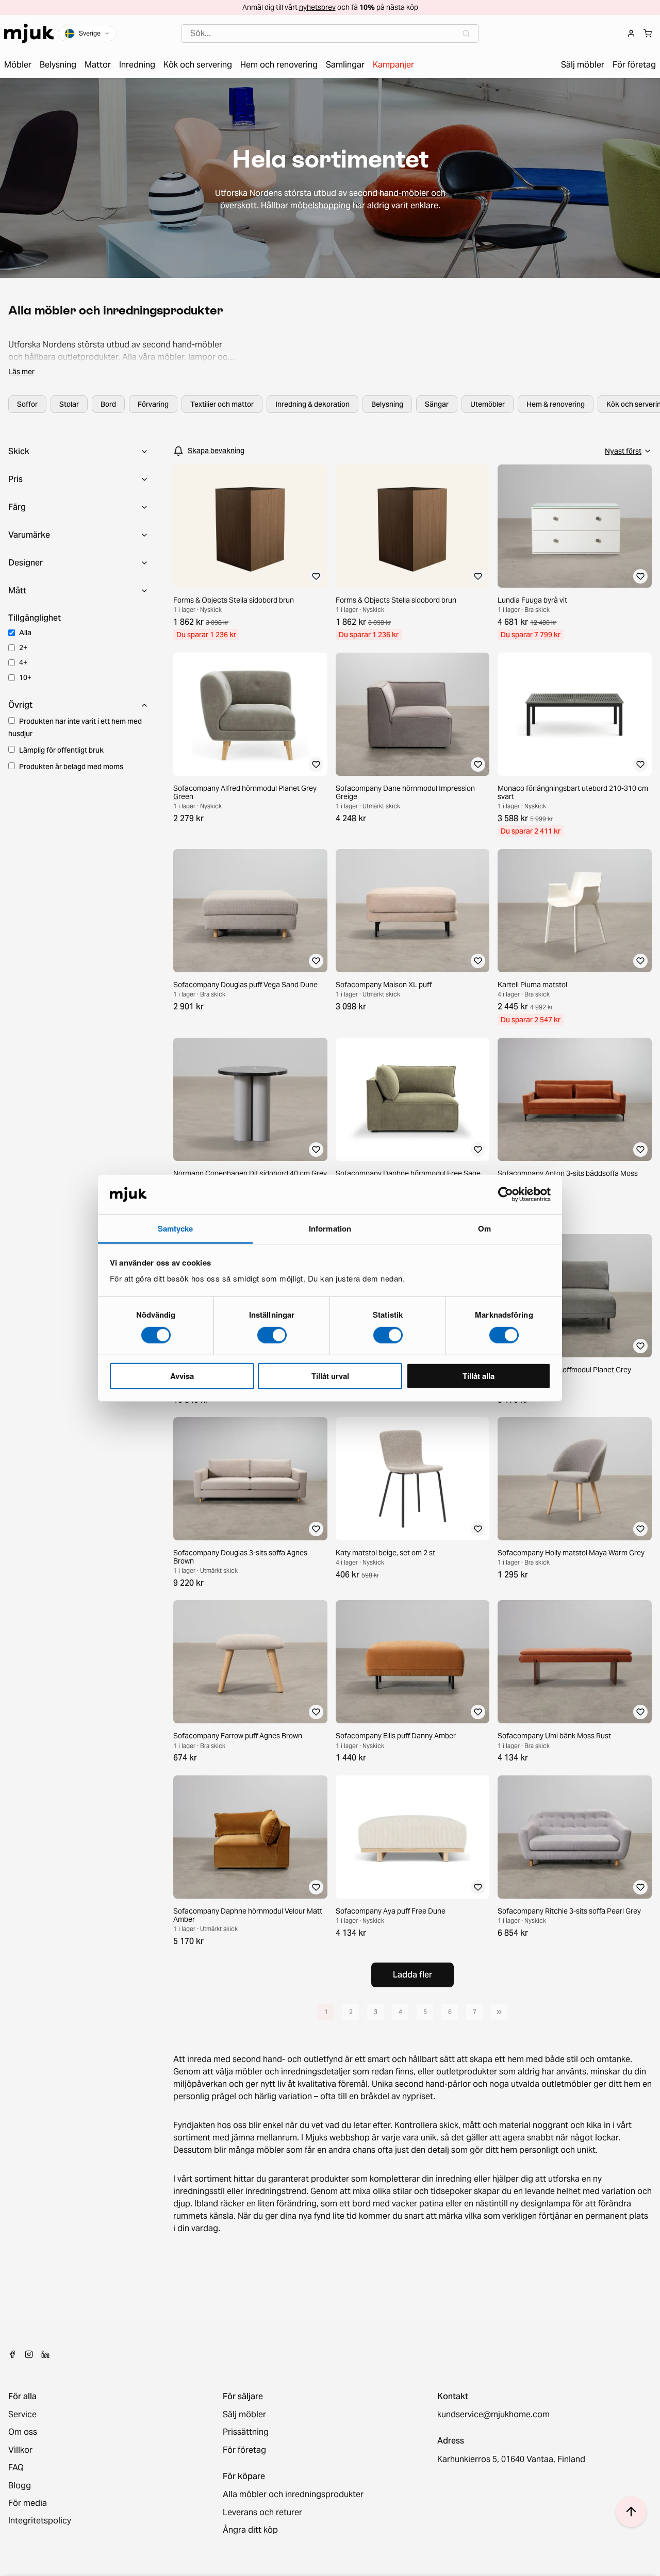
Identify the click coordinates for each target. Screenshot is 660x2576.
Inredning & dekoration (312, 404)
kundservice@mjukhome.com (493, 2415)
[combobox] (330, 34)
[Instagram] (29, 2354)
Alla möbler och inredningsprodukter (293, 2495)
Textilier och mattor (222, 404)
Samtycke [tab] (176, 1228)
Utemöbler (488, 404)
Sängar (437, 404)
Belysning (387, 404)
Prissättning (246, 2432)
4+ (23, 662)
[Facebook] (12, 2354)
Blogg (20, 2486)
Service (22, 2415)
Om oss (23, 2432)
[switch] (272, 1335)
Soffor (27, 404)
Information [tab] (330, 1228)
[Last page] (499, 2012)
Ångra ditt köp (250, 2530)
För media (28, 2503)
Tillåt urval (330, 1376)
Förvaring (153, 404)
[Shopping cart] (648, 34)
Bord (108, 404)
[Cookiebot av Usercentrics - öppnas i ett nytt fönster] (506, 1194)
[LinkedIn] (45, 2354)
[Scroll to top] (631, 2512)
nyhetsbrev (317, 7)
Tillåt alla (478, 1376)
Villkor (20, 2450)
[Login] (631, 34)
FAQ (16, 2468)
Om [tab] (484, 1228)
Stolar (69, 404)
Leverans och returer (262, 2513)
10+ (25, 677)
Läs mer (21, 372)
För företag (244, 2450)
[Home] (29, 34)
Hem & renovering (556, 404)
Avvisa (182, 1376)
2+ (23, 647)
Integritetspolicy (40, 2521)
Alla (25, 633)
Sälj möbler (244, 2415)
